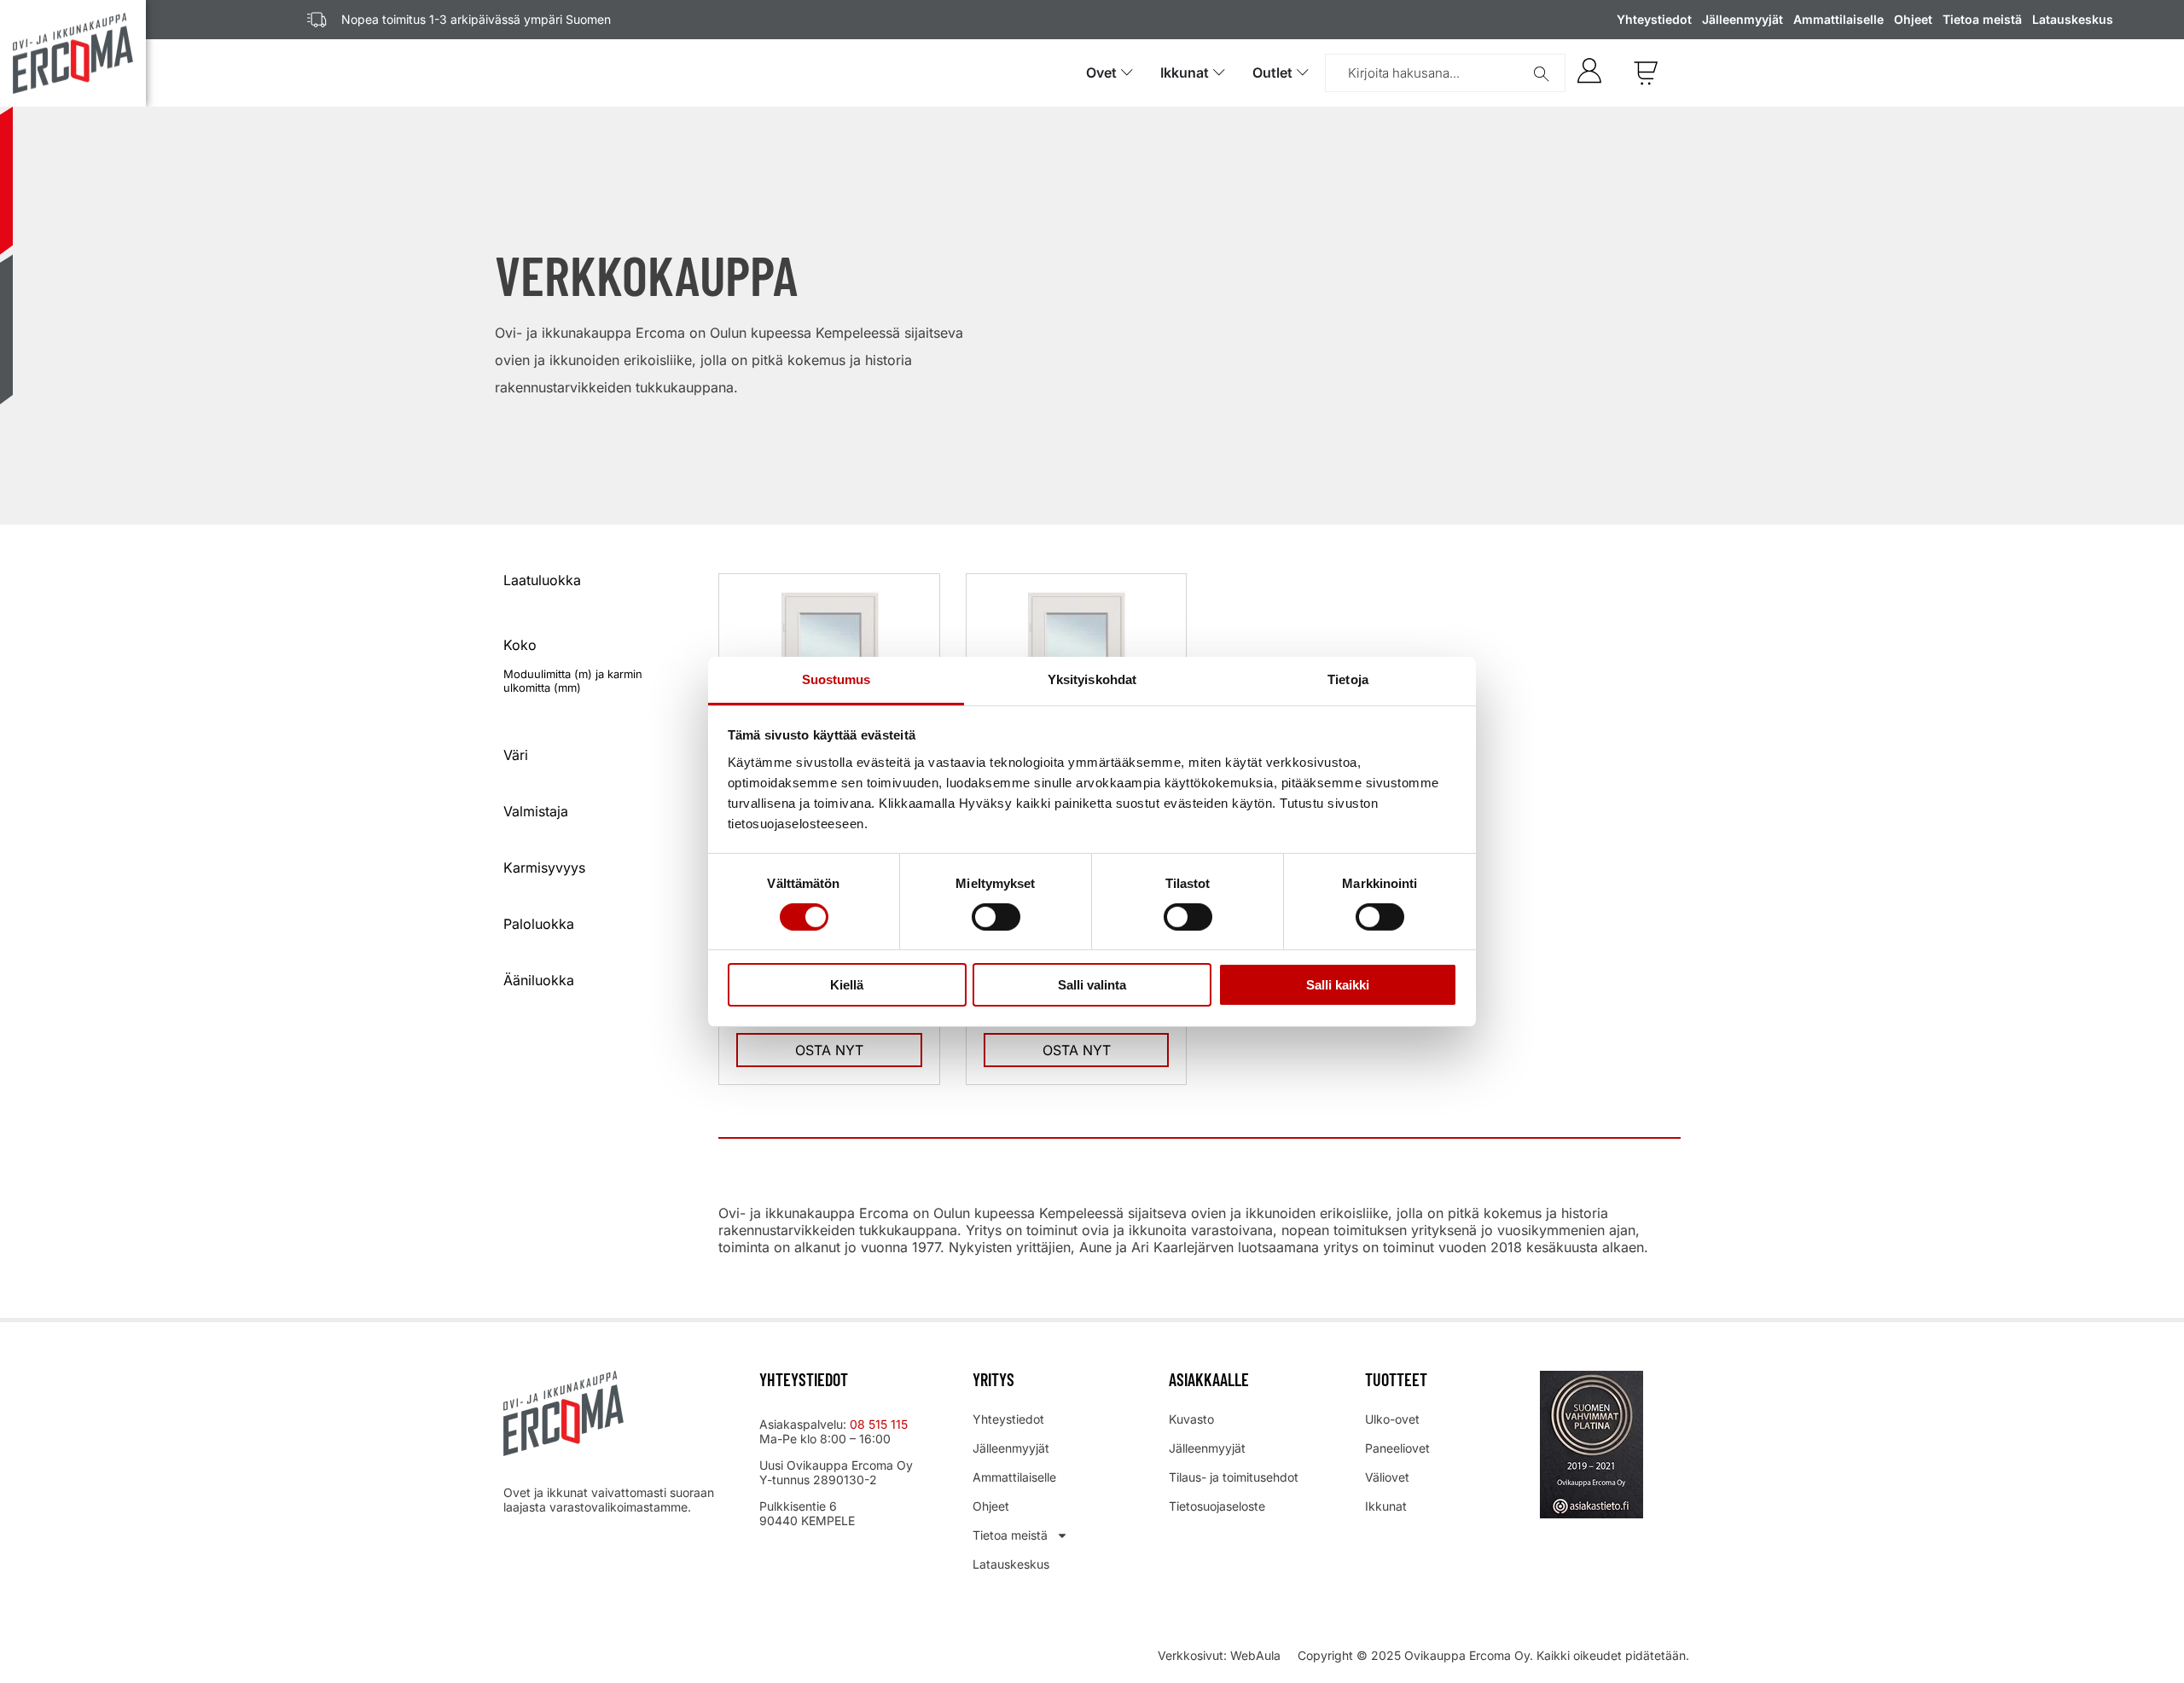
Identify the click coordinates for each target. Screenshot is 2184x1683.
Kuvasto (1191, 1419)
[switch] (996, 917)
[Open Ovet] (1127, 73)
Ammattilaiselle (1838, 19)
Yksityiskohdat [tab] (1092, 679)
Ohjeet (1913, 19)
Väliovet (1387, 1477)
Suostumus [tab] (836, 679)
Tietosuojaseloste (1217, 1506)
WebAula (1255, 1655)
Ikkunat (1386, 1506)
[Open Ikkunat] (1219, 73)
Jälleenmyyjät (1743, 19)
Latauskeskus (2073, 19)
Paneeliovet (1397, 1448)
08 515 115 (880, 1424)
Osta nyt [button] (829, 1050)
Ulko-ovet (1392, 1419)
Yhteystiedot (1654, 19)
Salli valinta (1092, 985)
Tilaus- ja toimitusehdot (1234, 1477)
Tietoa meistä (1982, 19)
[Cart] (1646, 73)
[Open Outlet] (1303, 73)
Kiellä (847, 985)
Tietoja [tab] (1348, 679)
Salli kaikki (1338, 985)
